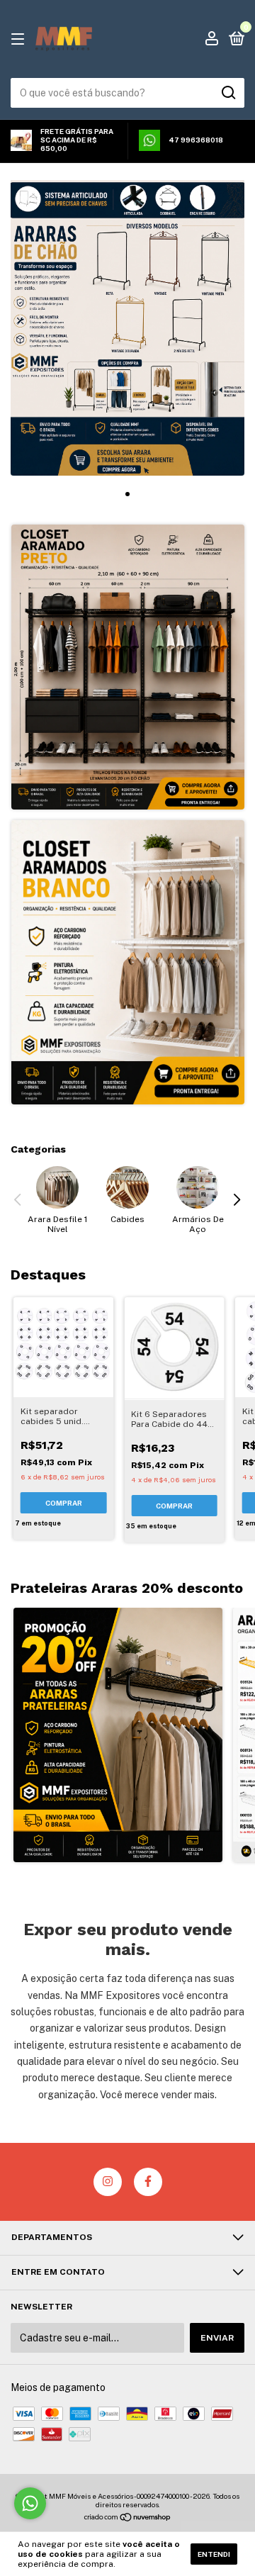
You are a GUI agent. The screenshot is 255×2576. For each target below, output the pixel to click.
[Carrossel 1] (127, 328)
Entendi (214, 2554)
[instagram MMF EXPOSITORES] (108, 2182)
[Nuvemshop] (128, 2519)
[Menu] (20, 40)
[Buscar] (228, 93)
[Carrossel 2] (128, 962)
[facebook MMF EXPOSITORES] (148, 2182)
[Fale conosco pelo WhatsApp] (30, 2503)
